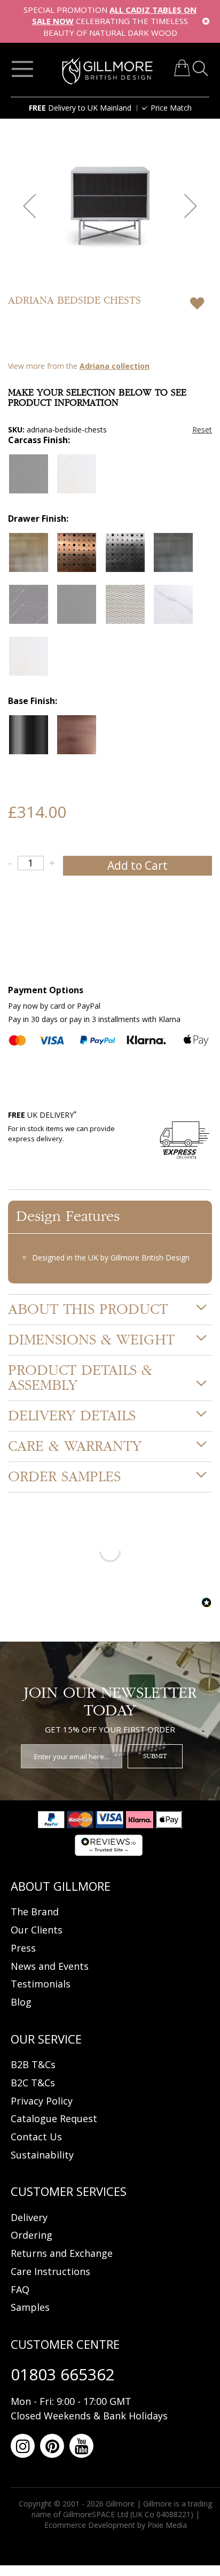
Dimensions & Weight (91, 1340)
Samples (30, 2307)
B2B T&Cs (33, 2064)
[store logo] (108, 71)
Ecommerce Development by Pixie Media (116, 2525)
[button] (29, 206)
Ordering (32, 2235)
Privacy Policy (42, 2101)
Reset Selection (202, 430)
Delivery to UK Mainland (80, 108)
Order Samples (64, 1477)
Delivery (29, 2217)
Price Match (171, 108)
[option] (29, 474)
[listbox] (110, 477)
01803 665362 (63, 2374)
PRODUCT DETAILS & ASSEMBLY (80, 1378)
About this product (88, 1310)
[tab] (110, 1310)
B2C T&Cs (33, 2083)
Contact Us (36, 2137)
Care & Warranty (75, 1446)
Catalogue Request (54, 2118)
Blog (21, 2002)
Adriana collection (115, 366)
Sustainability (42, 2155)
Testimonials (41, 1984)
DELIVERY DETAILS (72, 1416)
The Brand (35, 1912)
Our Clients (37, 1930)
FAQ (20, 2289)
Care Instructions (50, 2271)
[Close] (206, 21)
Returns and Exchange (62, 2253)
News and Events (50, 1966)
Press (23, 1948)
